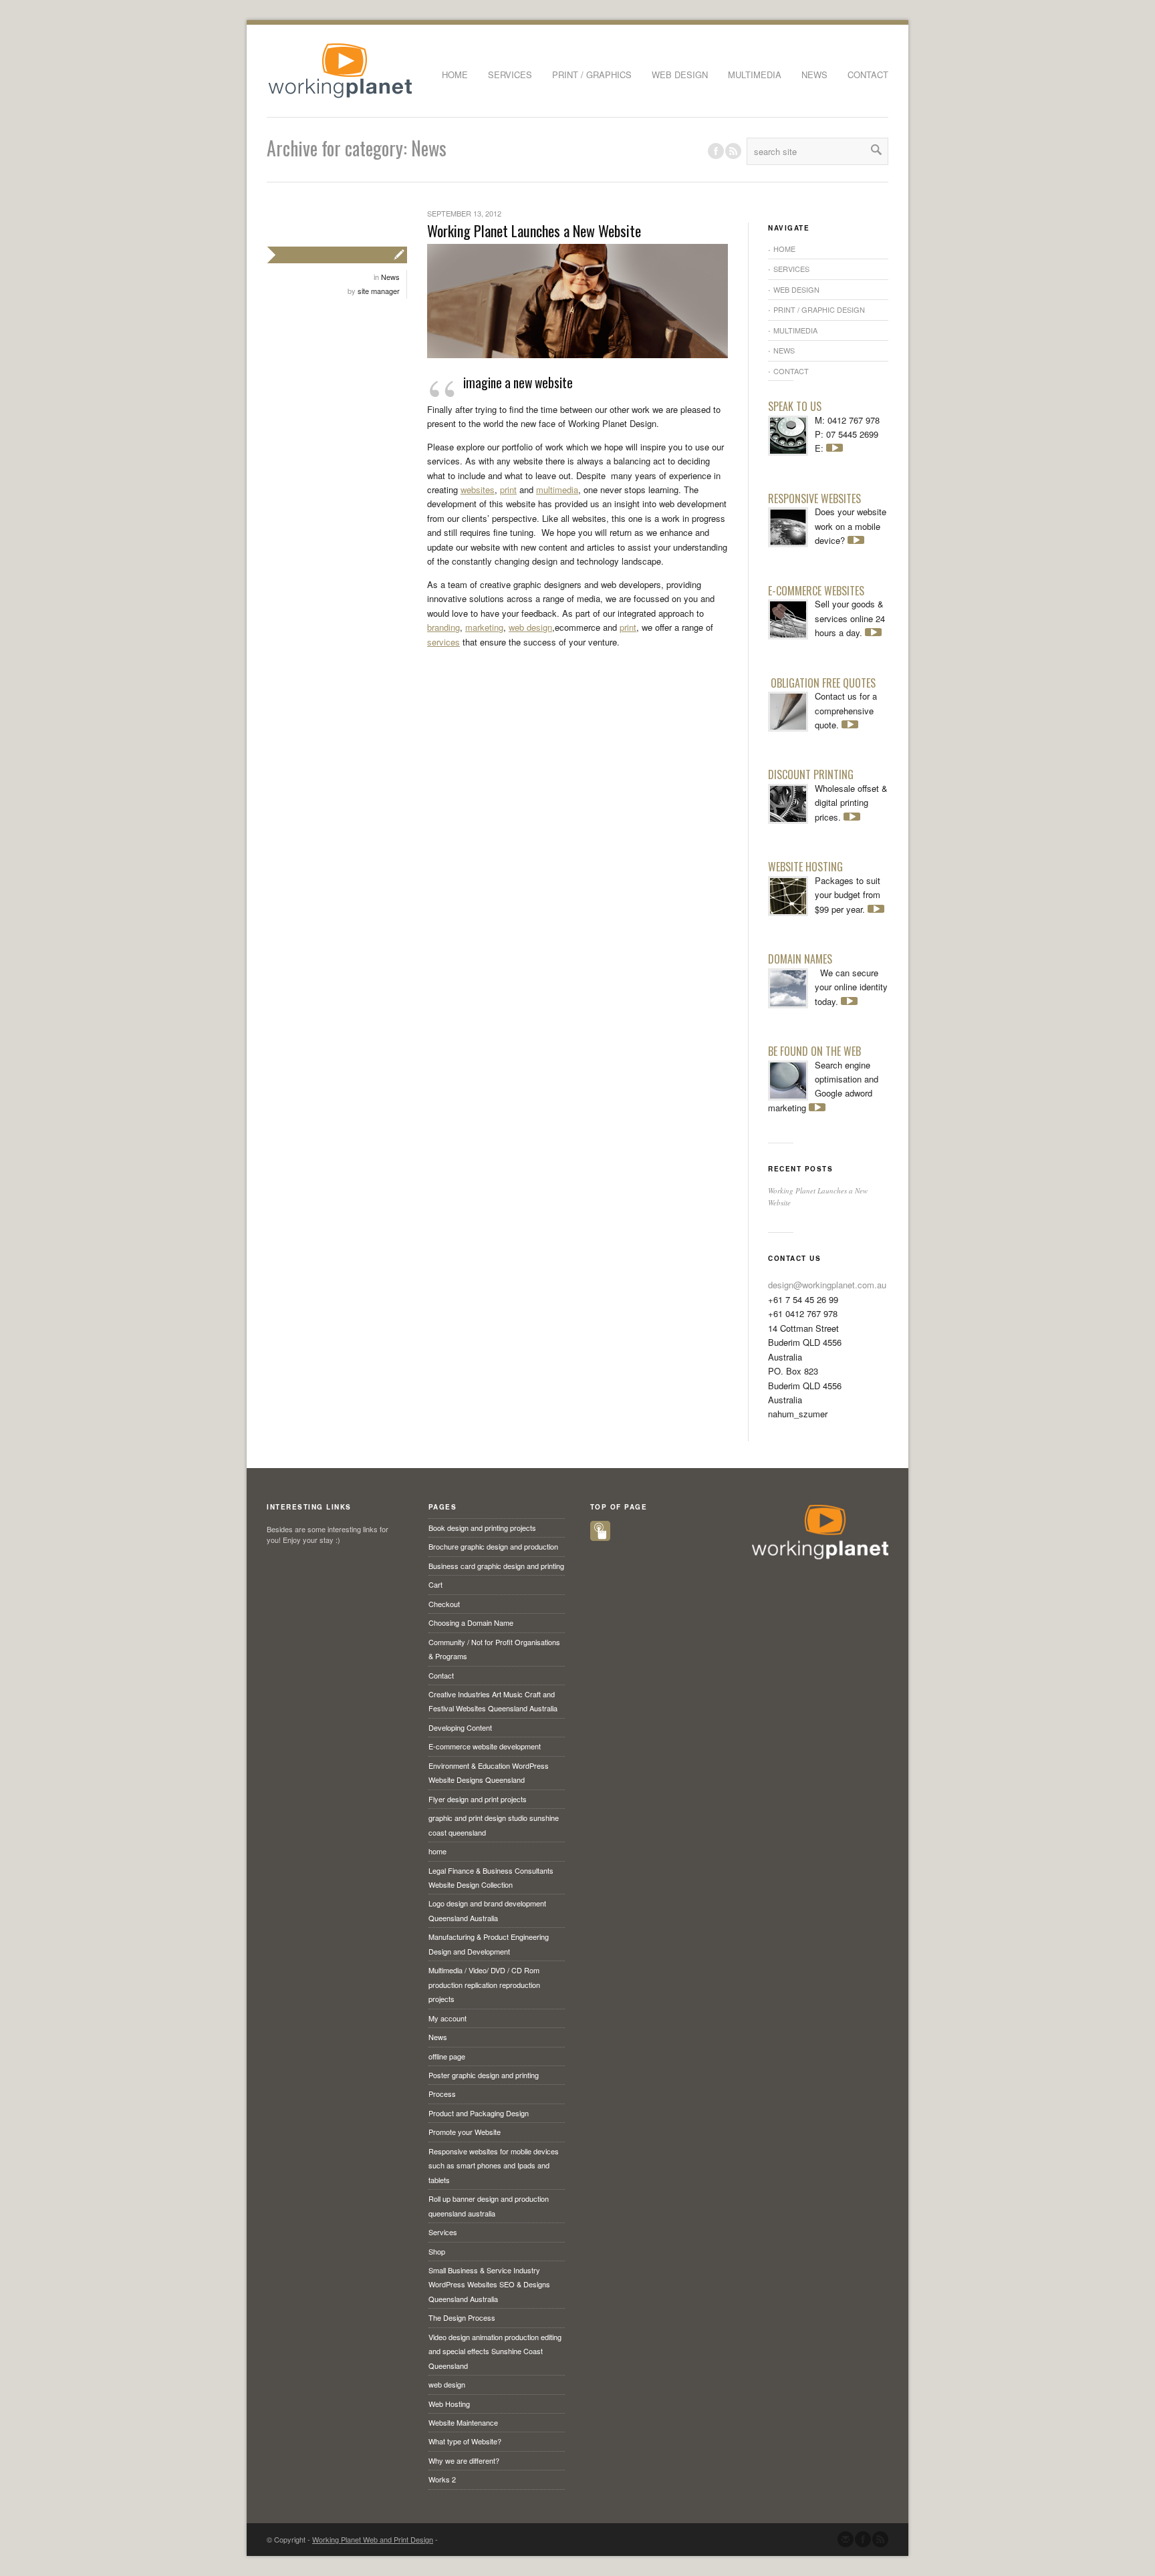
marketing (484, 627)
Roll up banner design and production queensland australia (489, 2205)
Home (455, 75)
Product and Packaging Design (479, 2113)
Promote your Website (465, 2132)
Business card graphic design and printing (496, 1566)
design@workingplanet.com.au (827, 1285)
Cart (435, 1584)
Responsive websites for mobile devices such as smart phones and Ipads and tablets (494, 2165)
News (814, 75)
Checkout (444, 1604)
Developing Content (460, 1727)
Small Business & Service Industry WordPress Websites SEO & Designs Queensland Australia (489, 2284)
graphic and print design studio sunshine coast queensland (494, 1825)
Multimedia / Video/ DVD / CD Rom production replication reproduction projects (484, 1984)
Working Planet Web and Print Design (373, 2539)
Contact (868, 75)
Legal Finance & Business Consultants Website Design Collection (491, 1877)
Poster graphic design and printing (484, 2075)
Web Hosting (449, 2404)
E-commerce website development (485, 1746)
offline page (447, 2056)
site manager (379, 291)
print (508, 489)
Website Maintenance (463, 2422)
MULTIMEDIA (795, 330)
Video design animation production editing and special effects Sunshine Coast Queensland (495, 2351)
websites (478, 489)
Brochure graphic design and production (493, 1546)
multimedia (557, 489)
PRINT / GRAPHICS (592, 75)
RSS (733, 151)
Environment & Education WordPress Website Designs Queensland (489, 1772)
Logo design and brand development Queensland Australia (487, 1910)
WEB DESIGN (796, 289)
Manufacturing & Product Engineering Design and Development (489, 1944)
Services (510, 75)
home (437, 1851)
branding (443, 627)
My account (447, 2018)
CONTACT (791, 371)
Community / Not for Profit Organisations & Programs (494, 1649)
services (443, 642)
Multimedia (755, 75)
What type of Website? (465, 2441)
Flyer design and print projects (478, 1799)
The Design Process (462, 2317)
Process (442, 2094)
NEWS (784, 350)
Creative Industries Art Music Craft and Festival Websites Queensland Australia (493, 1701)
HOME (784, 249)
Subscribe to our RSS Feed (880, 2539)
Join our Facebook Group (716, 151)
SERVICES (791, 269)
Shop (437, 2251)
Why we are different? (464, 2460)
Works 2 (442, 2479)
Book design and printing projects (482, 1528)
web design (680, 75)
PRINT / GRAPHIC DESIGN (819, 309)
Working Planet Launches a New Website (534, 231)
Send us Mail (846, 2539)
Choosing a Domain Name (471, 1622)
